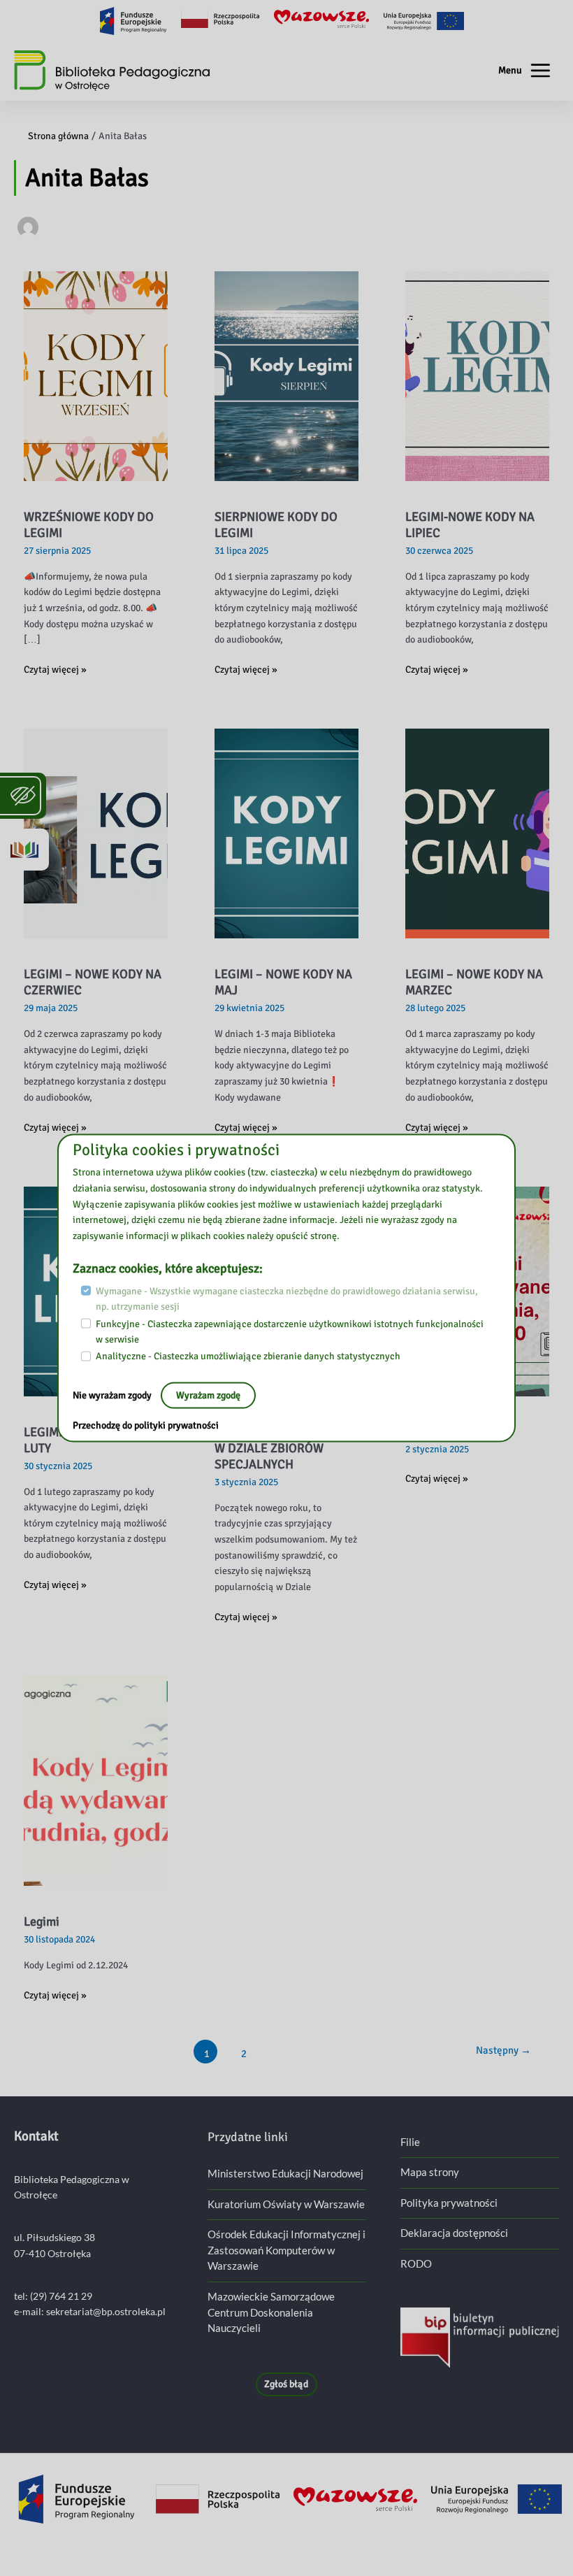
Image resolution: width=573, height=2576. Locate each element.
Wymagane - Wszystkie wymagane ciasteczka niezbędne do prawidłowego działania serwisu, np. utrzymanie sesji (287, 1298)
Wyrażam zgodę (208, 1395)
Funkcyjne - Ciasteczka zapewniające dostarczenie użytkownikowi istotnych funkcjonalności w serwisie (290, 1331)
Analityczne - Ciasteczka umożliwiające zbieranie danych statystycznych (248, 1356)
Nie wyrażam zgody (113, 1395)
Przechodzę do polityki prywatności (146, 1425)
